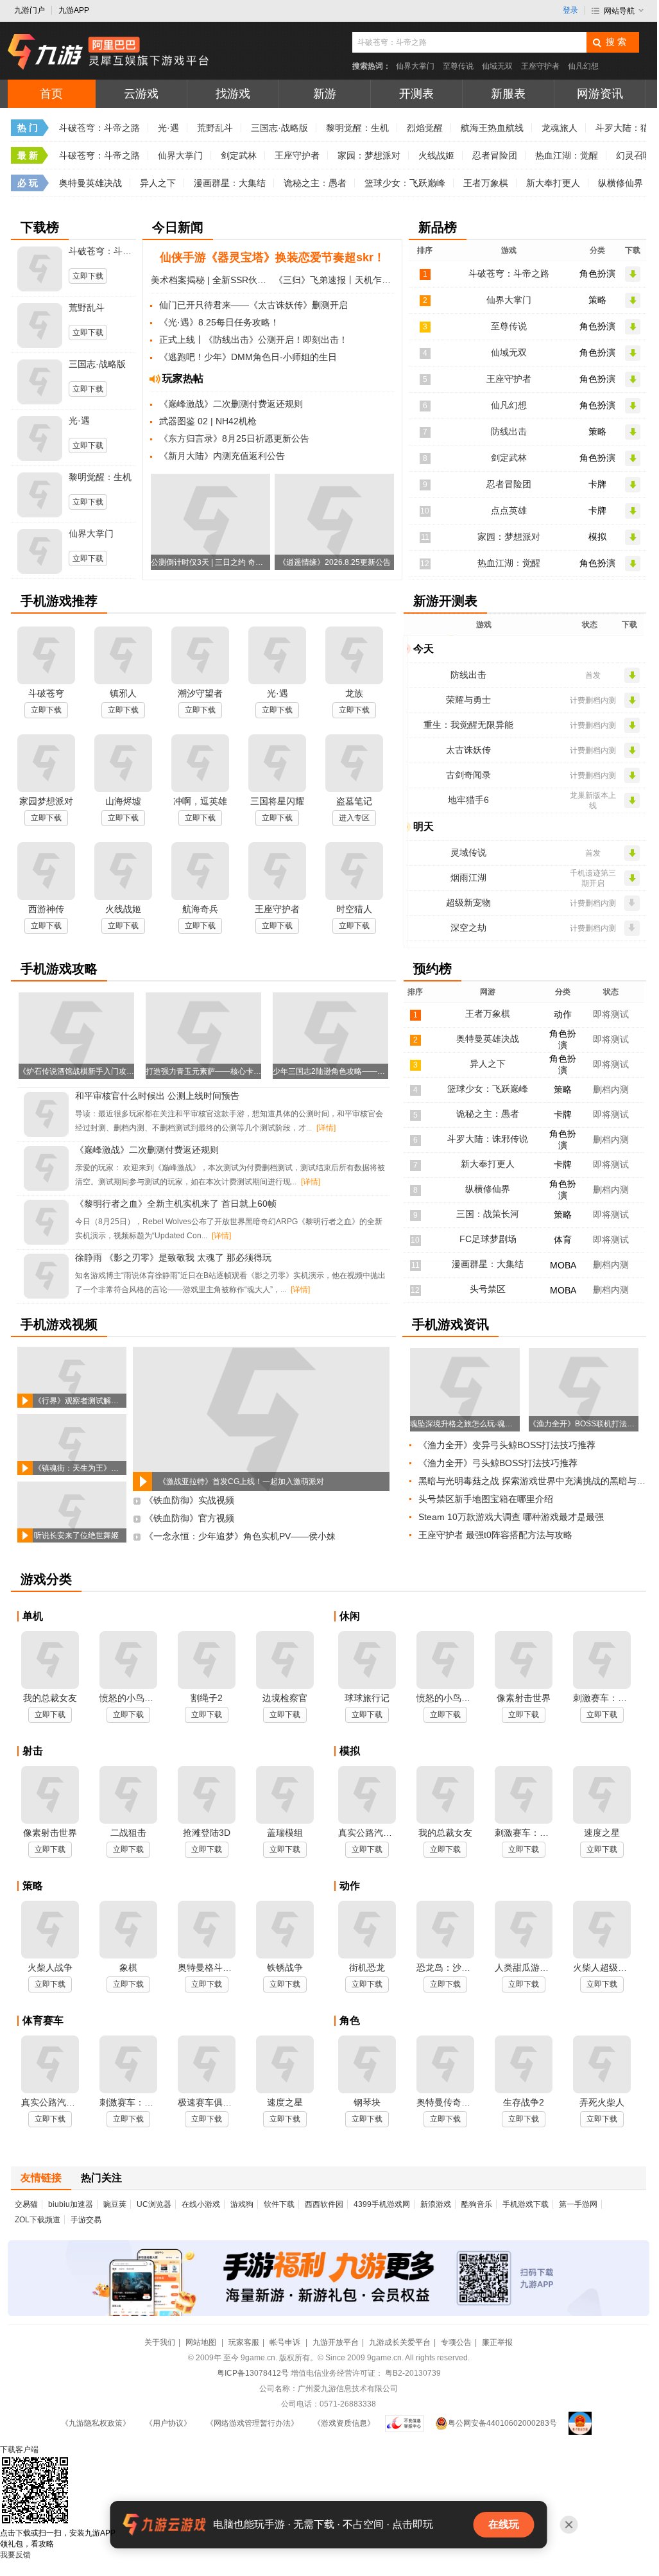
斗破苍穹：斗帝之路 (99, 128)
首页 (51, 94)
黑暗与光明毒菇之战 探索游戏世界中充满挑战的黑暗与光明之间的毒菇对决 (535, 1481)
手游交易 (86, 2220)
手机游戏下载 (526, 2204)
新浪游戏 (436, 2204)
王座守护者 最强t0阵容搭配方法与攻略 (495, 1535)
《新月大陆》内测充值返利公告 (222, 456)
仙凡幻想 (583, 66)
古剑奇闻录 (468, 775)
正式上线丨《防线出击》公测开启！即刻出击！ (253, 340)
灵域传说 (468, 852)
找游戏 (233, 94)
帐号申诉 (286, 2342)
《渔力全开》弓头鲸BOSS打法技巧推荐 (498, 1463)
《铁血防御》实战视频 (189, 1500)
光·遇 (168, 128)
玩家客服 (244, 2342)
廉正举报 (497, 2342)
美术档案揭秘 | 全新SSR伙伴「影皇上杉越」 (211, 280)
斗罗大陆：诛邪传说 (488, 1139)
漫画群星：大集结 (230, 183)
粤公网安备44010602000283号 (502, 2423)
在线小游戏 (201, 2204)
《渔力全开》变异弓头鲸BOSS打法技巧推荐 (507, 1445)
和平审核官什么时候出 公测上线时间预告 (157, 1096)
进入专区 (354, 818)
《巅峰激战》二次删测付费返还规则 (231, 404)
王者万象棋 (486, 183)
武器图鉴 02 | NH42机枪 (208, 421)
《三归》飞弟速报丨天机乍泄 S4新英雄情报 (334, 280)
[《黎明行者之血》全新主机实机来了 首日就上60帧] (46, 1223)
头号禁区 (488, 1289)
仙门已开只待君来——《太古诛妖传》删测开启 (253, 305)
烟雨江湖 (468, 877)
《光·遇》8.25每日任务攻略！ (219, 322)
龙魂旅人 (560, 128)
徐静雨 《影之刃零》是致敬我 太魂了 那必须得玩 (173, 1258)
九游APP (74, 10)
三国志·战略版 (279, 128)
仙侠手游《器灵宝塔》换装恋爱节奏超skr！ (272, 257)
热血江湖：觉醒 (567, 155)
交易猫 (26, 2204)
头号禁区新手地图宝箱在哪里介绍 (486, 1499)
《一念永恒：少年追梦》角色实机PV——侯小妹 (240, 1536)
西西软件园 (324, 2204)
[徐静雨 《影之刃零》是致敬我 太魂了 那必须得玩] (46, 1277)
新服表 (508, 94)
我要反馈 (15, 2555)
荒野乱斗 (215, 128)
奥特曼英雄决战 (90, 183)
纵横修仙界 (620, 183)
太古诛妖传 (468, 750)
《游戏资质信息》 (344, 2423)
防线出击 (509, 431)
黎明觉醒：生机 (357, 128)
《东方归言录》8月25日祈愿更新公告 (234, 438)
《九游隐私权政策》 (96, 2423)
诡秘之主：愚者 (315, 183)
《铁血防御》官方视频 (189, 1518)
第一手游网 (578, 2204)
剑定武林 (239, 155)
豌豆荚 (115, 2204)
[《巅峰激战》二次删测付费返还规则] (46, 1169)
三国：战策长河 (488, 1214)
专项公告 (456, 2342)
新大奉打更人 (553, 183)
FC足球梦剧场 (488, 1239)
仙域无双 (497, 66)
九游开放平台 (336, 2342)
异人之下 (158, 183)
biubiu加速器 (71, 2204)
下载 (19, 2450)
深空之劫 (468, 928)
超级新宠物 (468, 903)
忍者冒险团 (495, 155)
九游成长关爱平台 (400, 2342)
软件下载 (279, 2204)
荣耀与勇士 (468, 700)
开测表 (416, 94)
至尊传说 (458, 66)
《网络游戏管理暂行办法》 (252, 2423)
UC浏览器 (154, 2204)
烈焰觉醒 (425, 128)
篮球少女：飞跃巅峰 (405, 183)
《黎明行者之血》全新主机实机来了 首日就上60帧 (176, 1204)
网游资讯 (600, 94)
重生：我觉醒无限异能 (468, 725)
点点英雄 (509, 510)
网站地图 (202, 2342)
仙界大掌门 (415, 66)
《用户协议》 (168, 2423)
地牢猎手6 (468, 800)
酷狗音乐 (477, 2204)
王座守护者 (540, 66)
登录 (570, 10)
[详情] (326, 1128)
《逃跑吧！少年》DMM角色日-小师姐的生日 (248, 357)
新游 (325, 94)
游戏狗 (242, 2204)
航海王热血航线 (492, 128)
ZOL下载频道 (38, 2220)
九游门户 (30, 10)
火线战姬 (436, 155)
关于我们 (160, 2342)
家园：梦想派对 (369, 155)
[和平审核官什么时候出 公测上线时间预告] (46, 1115)
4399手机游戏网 (382, 2204)
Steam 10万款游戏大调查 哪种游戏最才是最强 (511, 1517)
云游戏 (141, 94)
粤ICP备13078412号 (253, 2373)
